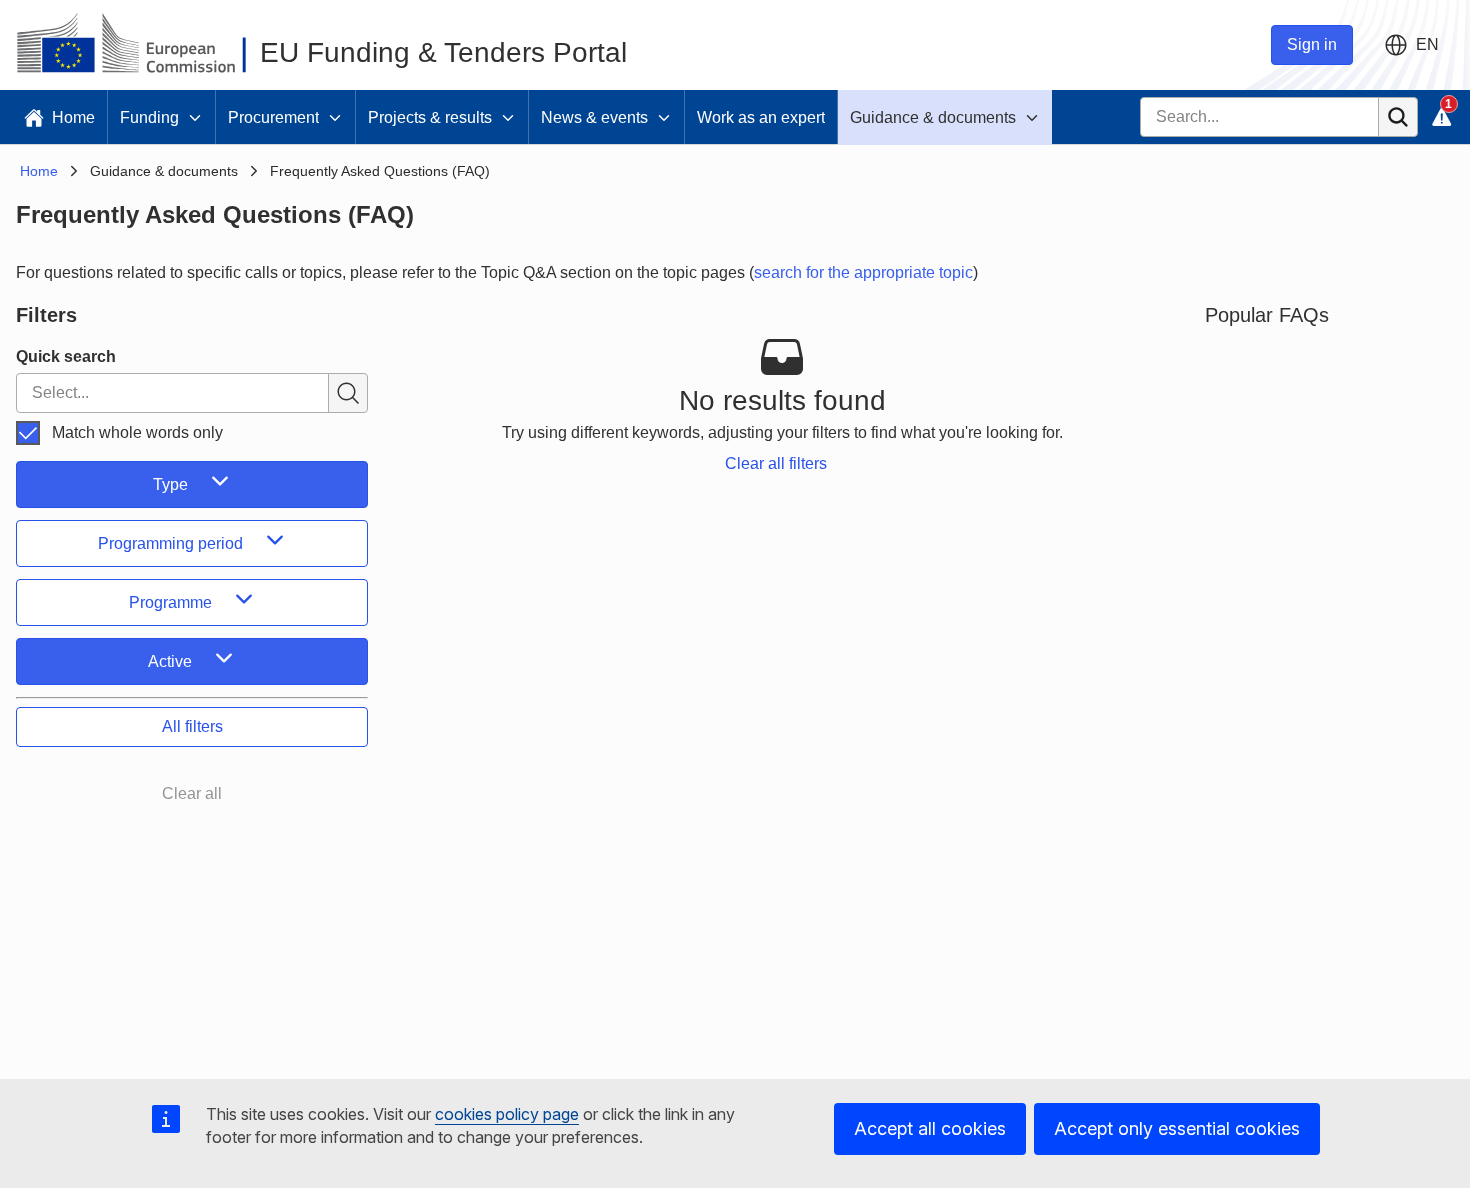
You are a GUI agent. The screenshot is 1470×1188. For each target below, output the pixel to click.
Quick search (66, 356)
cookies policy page (507, 1114)
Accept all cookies (930, 1128)
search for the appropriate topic (863, 272)
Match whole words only (137, 432)
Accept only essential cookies (1177, 1128)
